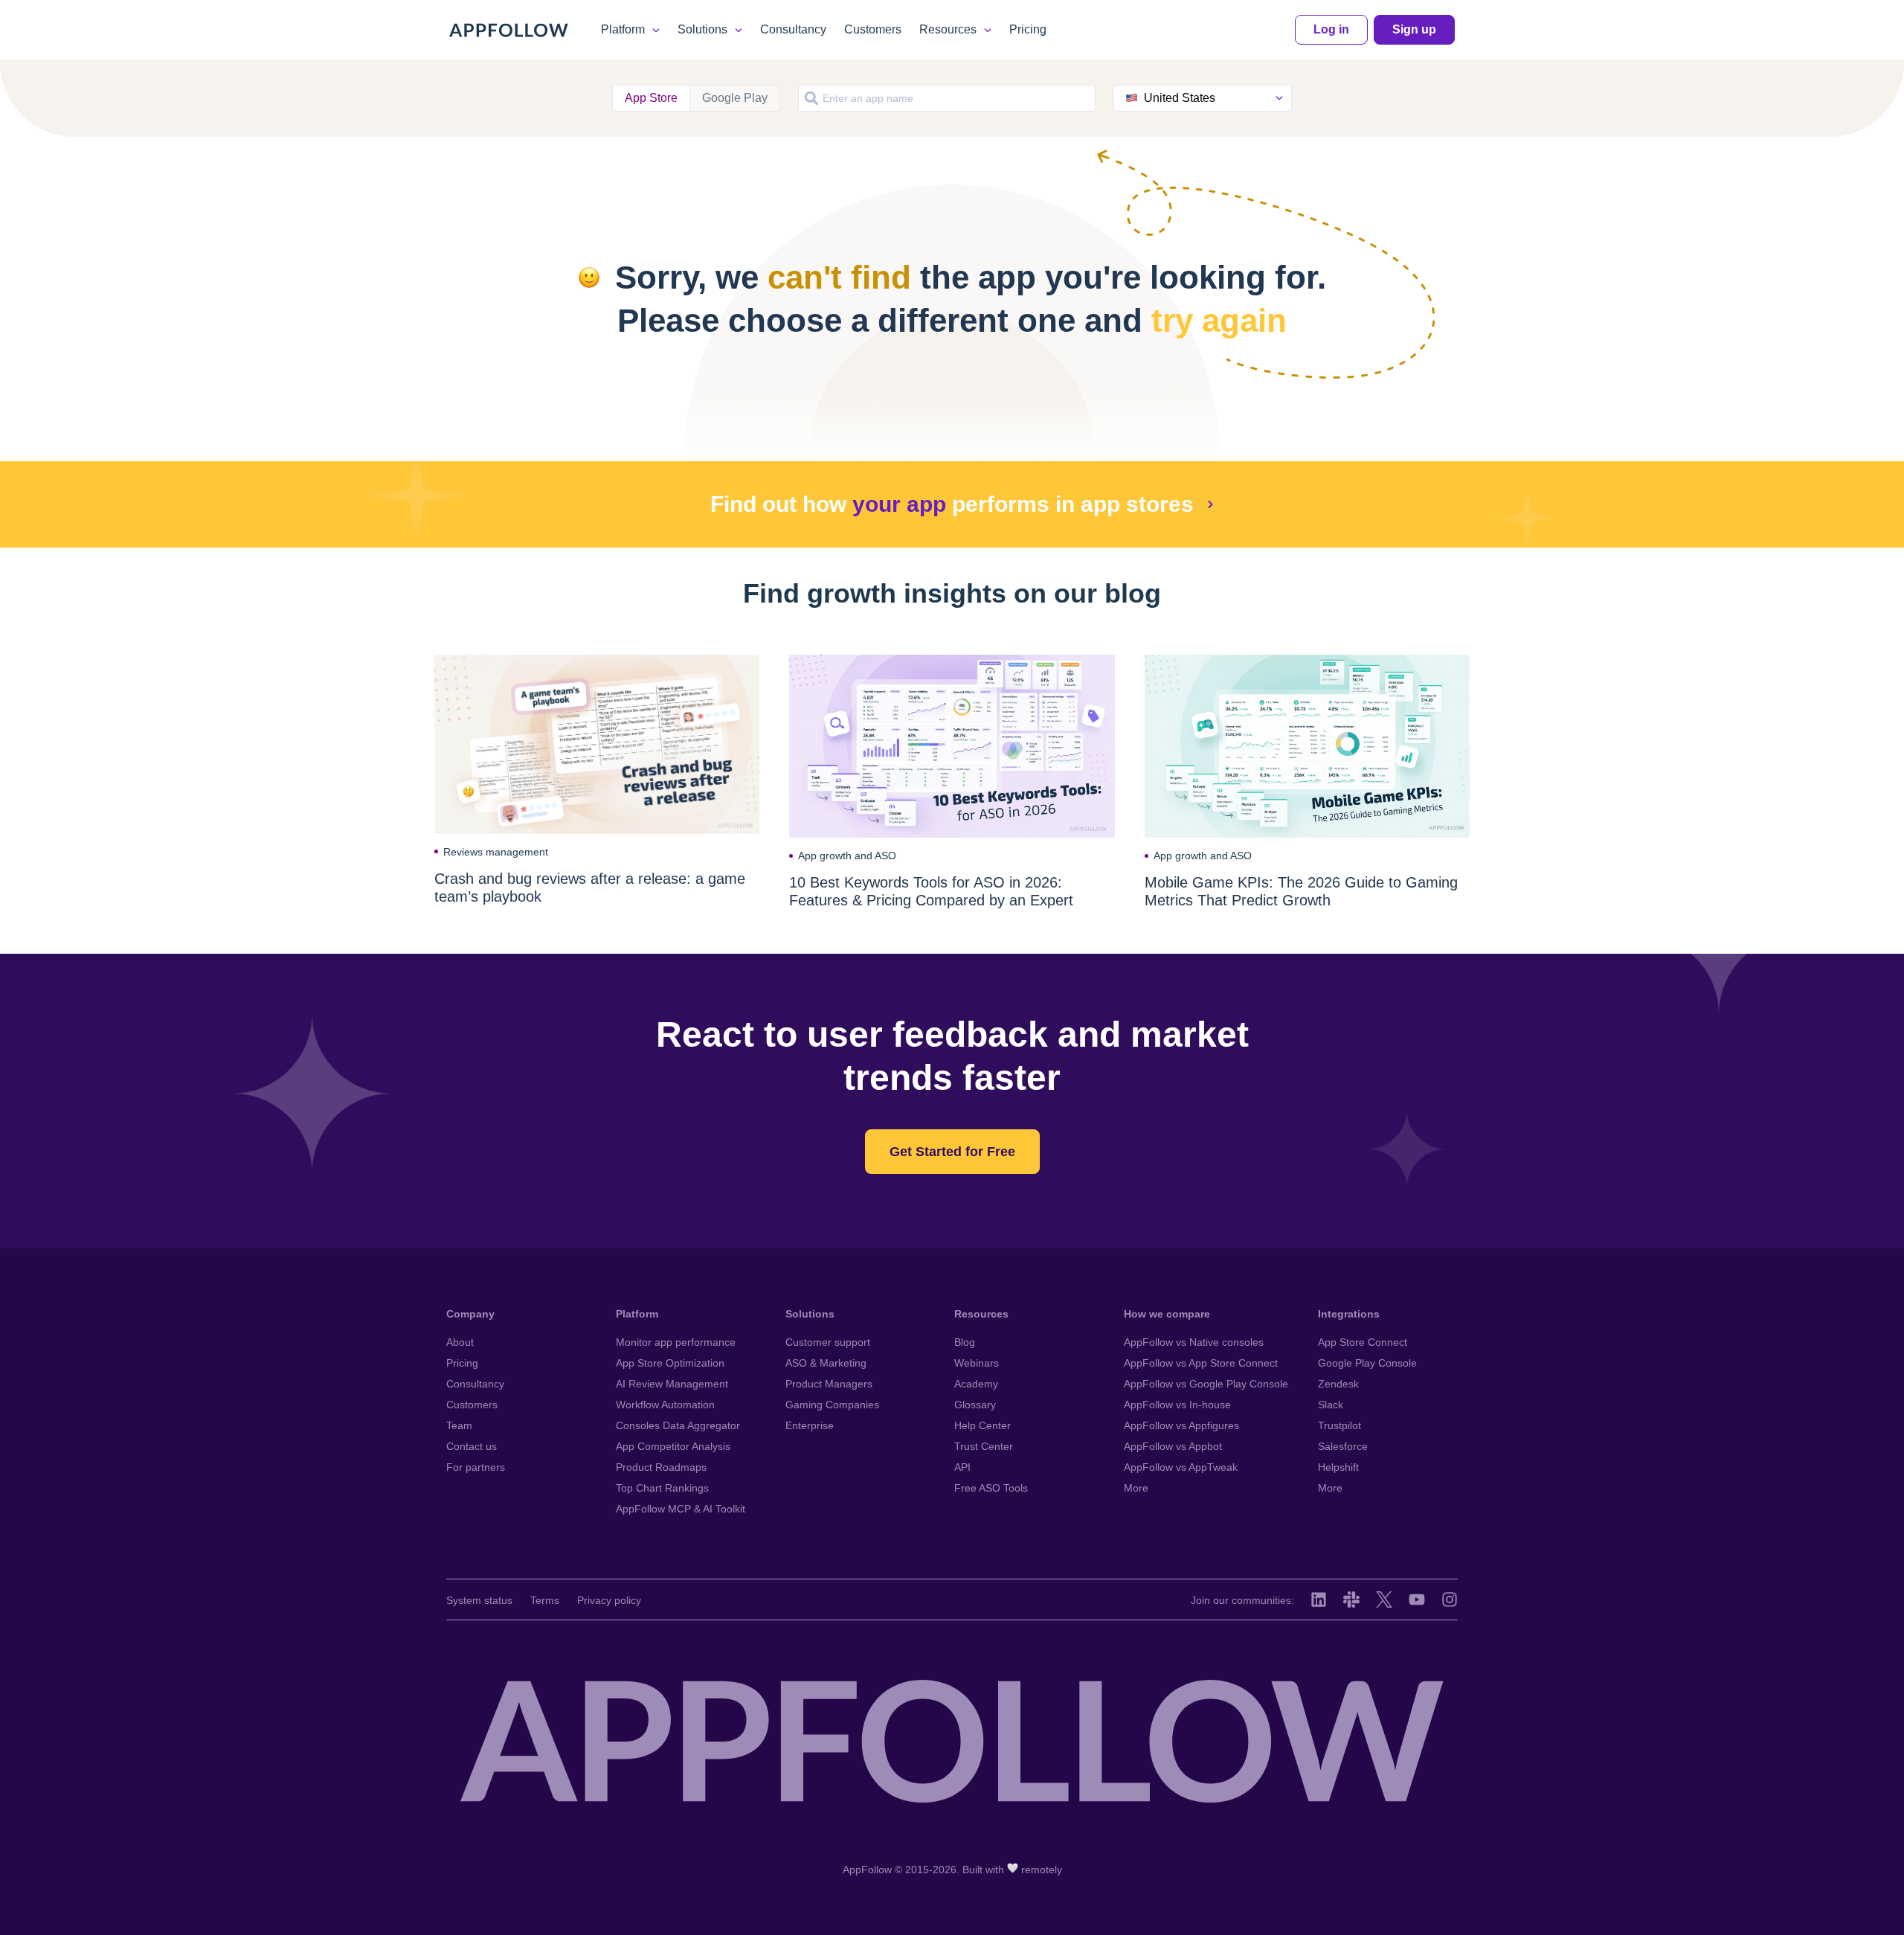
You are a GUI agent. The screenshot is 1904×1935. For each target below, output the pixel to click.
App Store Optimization (670, 1363)
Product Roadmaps (661, 1467)
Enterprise (810, 1425)
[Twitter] (1384, 1599)
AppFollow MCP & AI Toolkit (681, 1509)
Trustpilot (1339, 1425)
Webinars (977, 1363)
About (460, 1342)
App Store (651, 98)
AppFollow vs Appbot (1173, 1446)
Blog (965, 1342)
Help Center (982, 1425)
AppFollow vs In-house (1177, 1405)
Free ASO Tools (991, 1488)
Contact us (472, 1446)
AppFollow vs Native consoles (1194, 1342)
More (1136, 1488)
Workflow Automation (665, 1405)
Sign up (1414, 29)
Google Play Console (1367, 1363)
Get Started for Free (952, 1152)
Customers (873, 29)
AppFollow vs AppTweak (1181, 1467)
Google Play (735, 98)
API (962, 1467)
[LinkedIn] (1319, 1599)
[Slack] (1351, 1599)
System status (479, 1600)
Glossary (975, 1405)
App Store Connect (1363, 1342)
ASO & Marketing (826, 1363)
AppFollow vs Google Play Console (1206, 1384)
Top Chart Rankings (662, 1488)
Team (459, 1425)
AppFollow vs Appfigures (1181, 1425)
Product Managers (829, 1384)
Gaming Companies (832, 1405)
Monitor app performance (676, 1342)
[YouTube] (1417, 1599)
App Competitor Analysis (673, 1446)
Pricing (1028, 29)
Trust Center (984, 1446)
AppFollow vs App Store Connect (1201, 1363)
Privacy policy (609, 1600)
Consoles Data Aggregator (678, 1425)
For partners (476, 1467)
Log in (1331, 29)
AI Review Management (672, 1384)
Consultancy (793, 29)
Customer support (828, 1342)
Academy (976, 1384)
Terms (545, 1600)
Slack (1331, 1405)
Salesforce (1343, 1446)
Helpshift (1338, 1467)
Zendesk (1338, 1384)
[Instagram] (1450, 1599)
